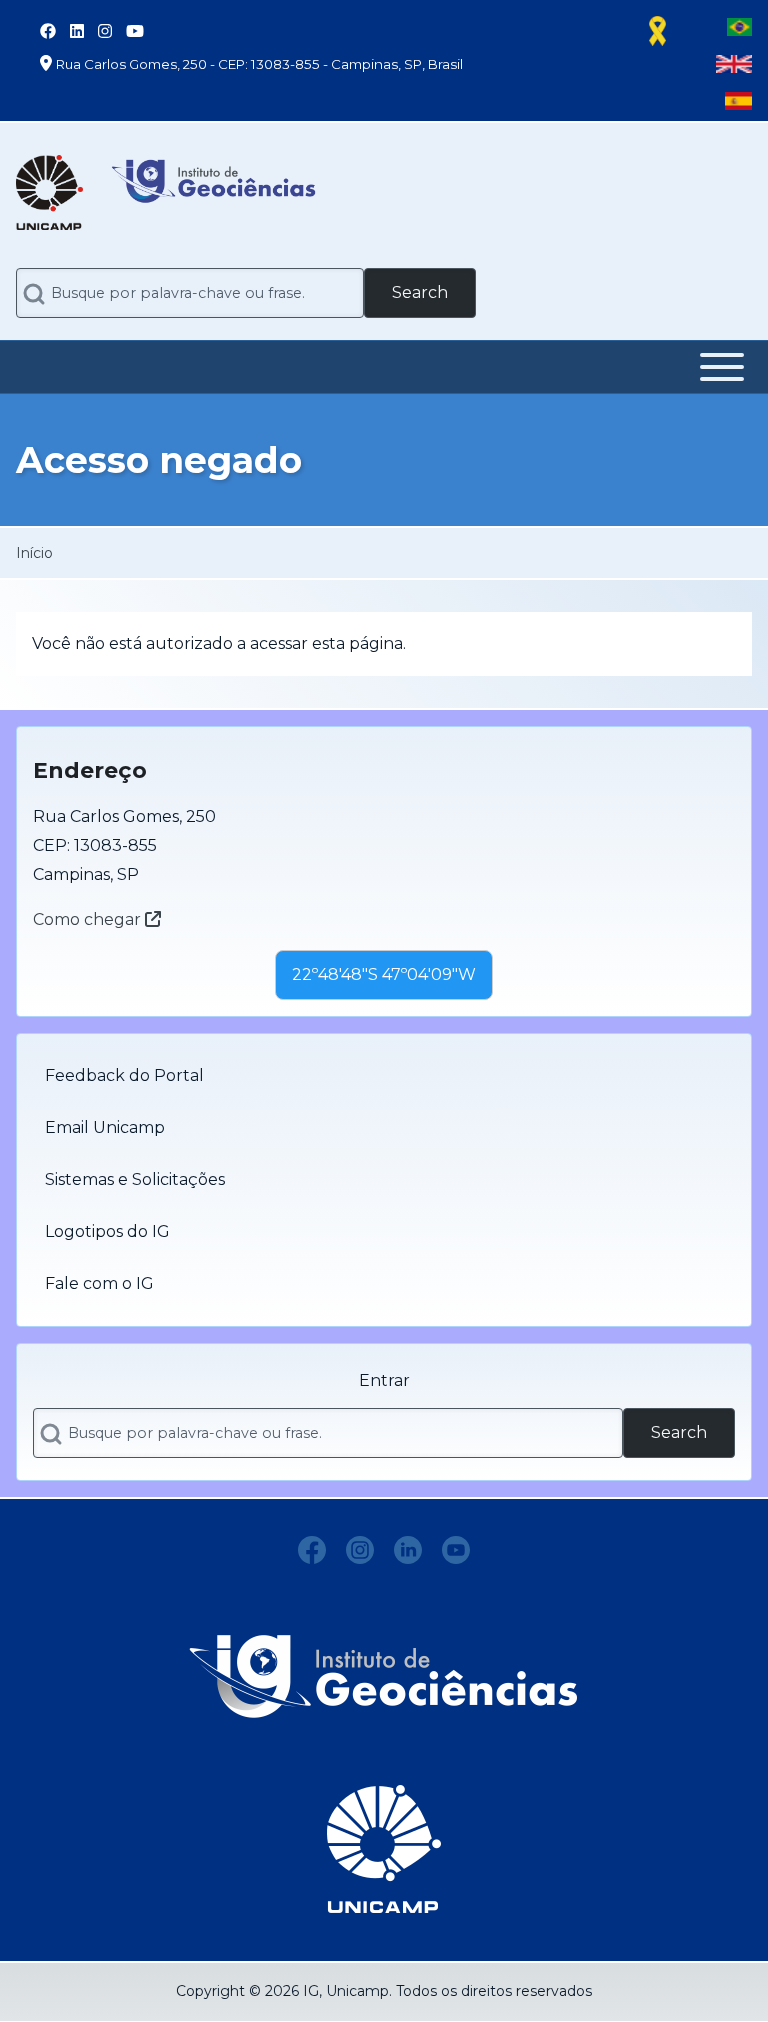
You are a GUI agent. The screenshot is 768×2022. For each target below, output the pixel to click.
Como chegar (89, 919)
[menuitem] (384, 1076)
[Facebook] (312, 1550)
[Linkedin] (408, 1550)
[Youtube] (456, 1550)
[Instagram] (360, 1550)
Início (34, 553)
